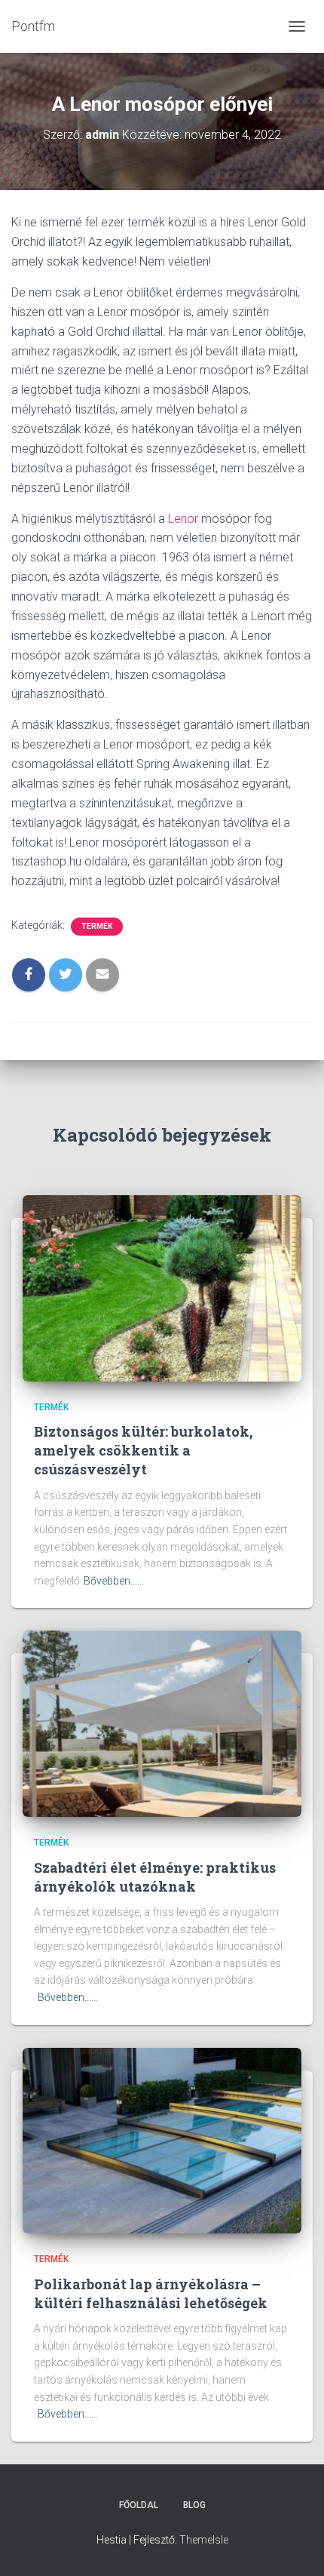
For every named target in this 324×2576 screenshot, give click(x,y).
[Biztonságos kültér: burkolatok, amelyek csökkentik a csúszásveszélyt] (162, 1287)
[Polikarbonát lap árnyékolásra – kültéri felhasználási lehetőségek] (162, 2140)
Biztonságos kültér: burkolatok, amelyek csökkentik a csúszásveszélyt (143, 1450)
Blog (194, 2505)
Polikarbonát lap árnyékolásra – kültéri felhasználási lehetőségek (151, 2293)
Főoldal (139, 2505)
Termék (97, 926)
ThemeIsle (204, 2540)
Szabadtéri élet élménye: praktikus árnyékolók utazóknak (155, 1877)
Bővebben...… (114, 1581)
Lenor (183, 519)
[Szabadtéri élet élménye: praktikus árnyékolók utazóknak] (162, 1723)
